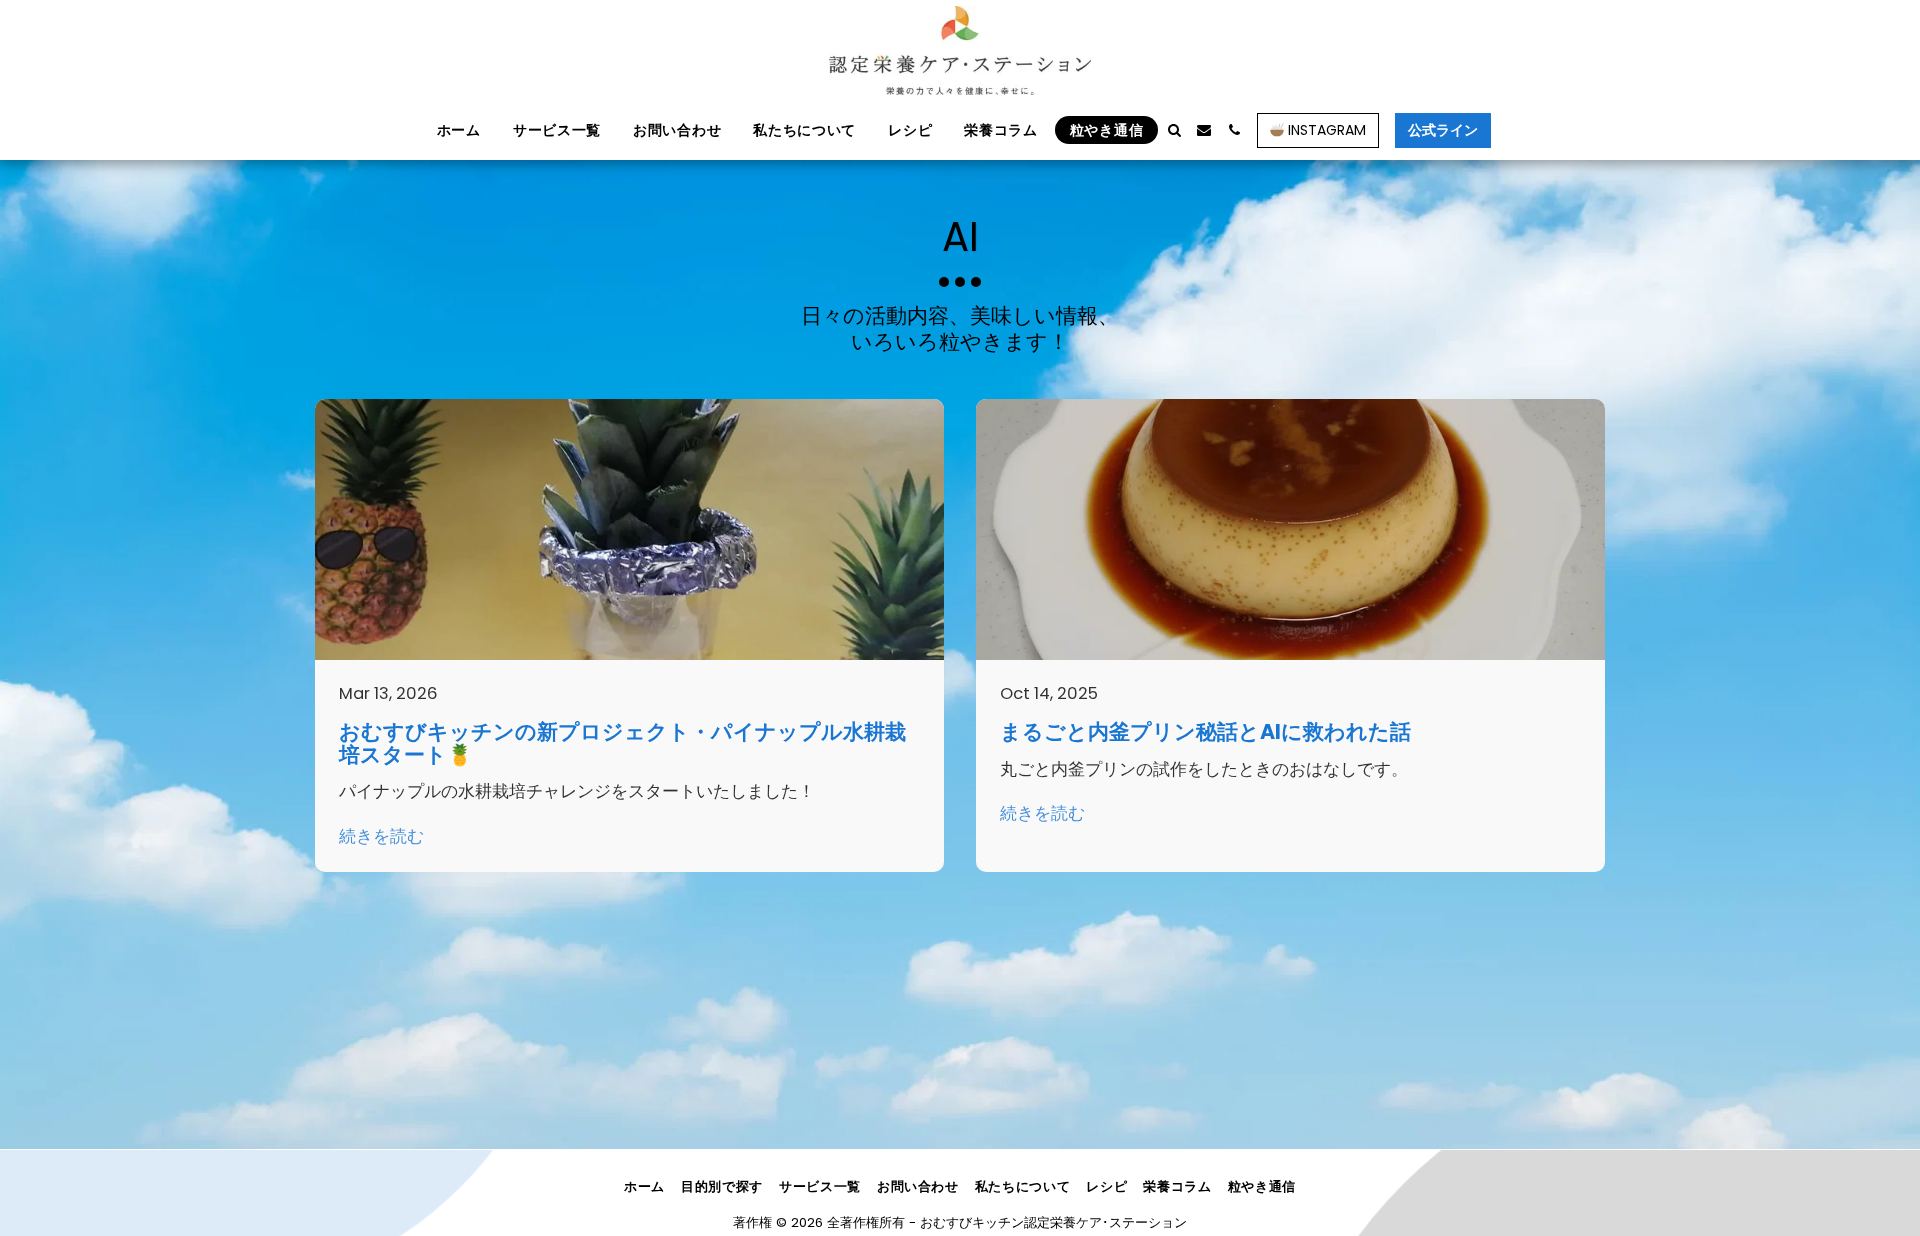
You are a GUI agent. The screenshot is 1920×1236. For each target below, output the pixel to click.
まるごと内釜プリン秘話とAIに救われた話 (1205, 731)
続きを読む (381, 837)
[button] (1174, 130)
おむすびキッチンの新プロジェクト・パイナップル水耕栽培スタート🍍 (622, 743)
